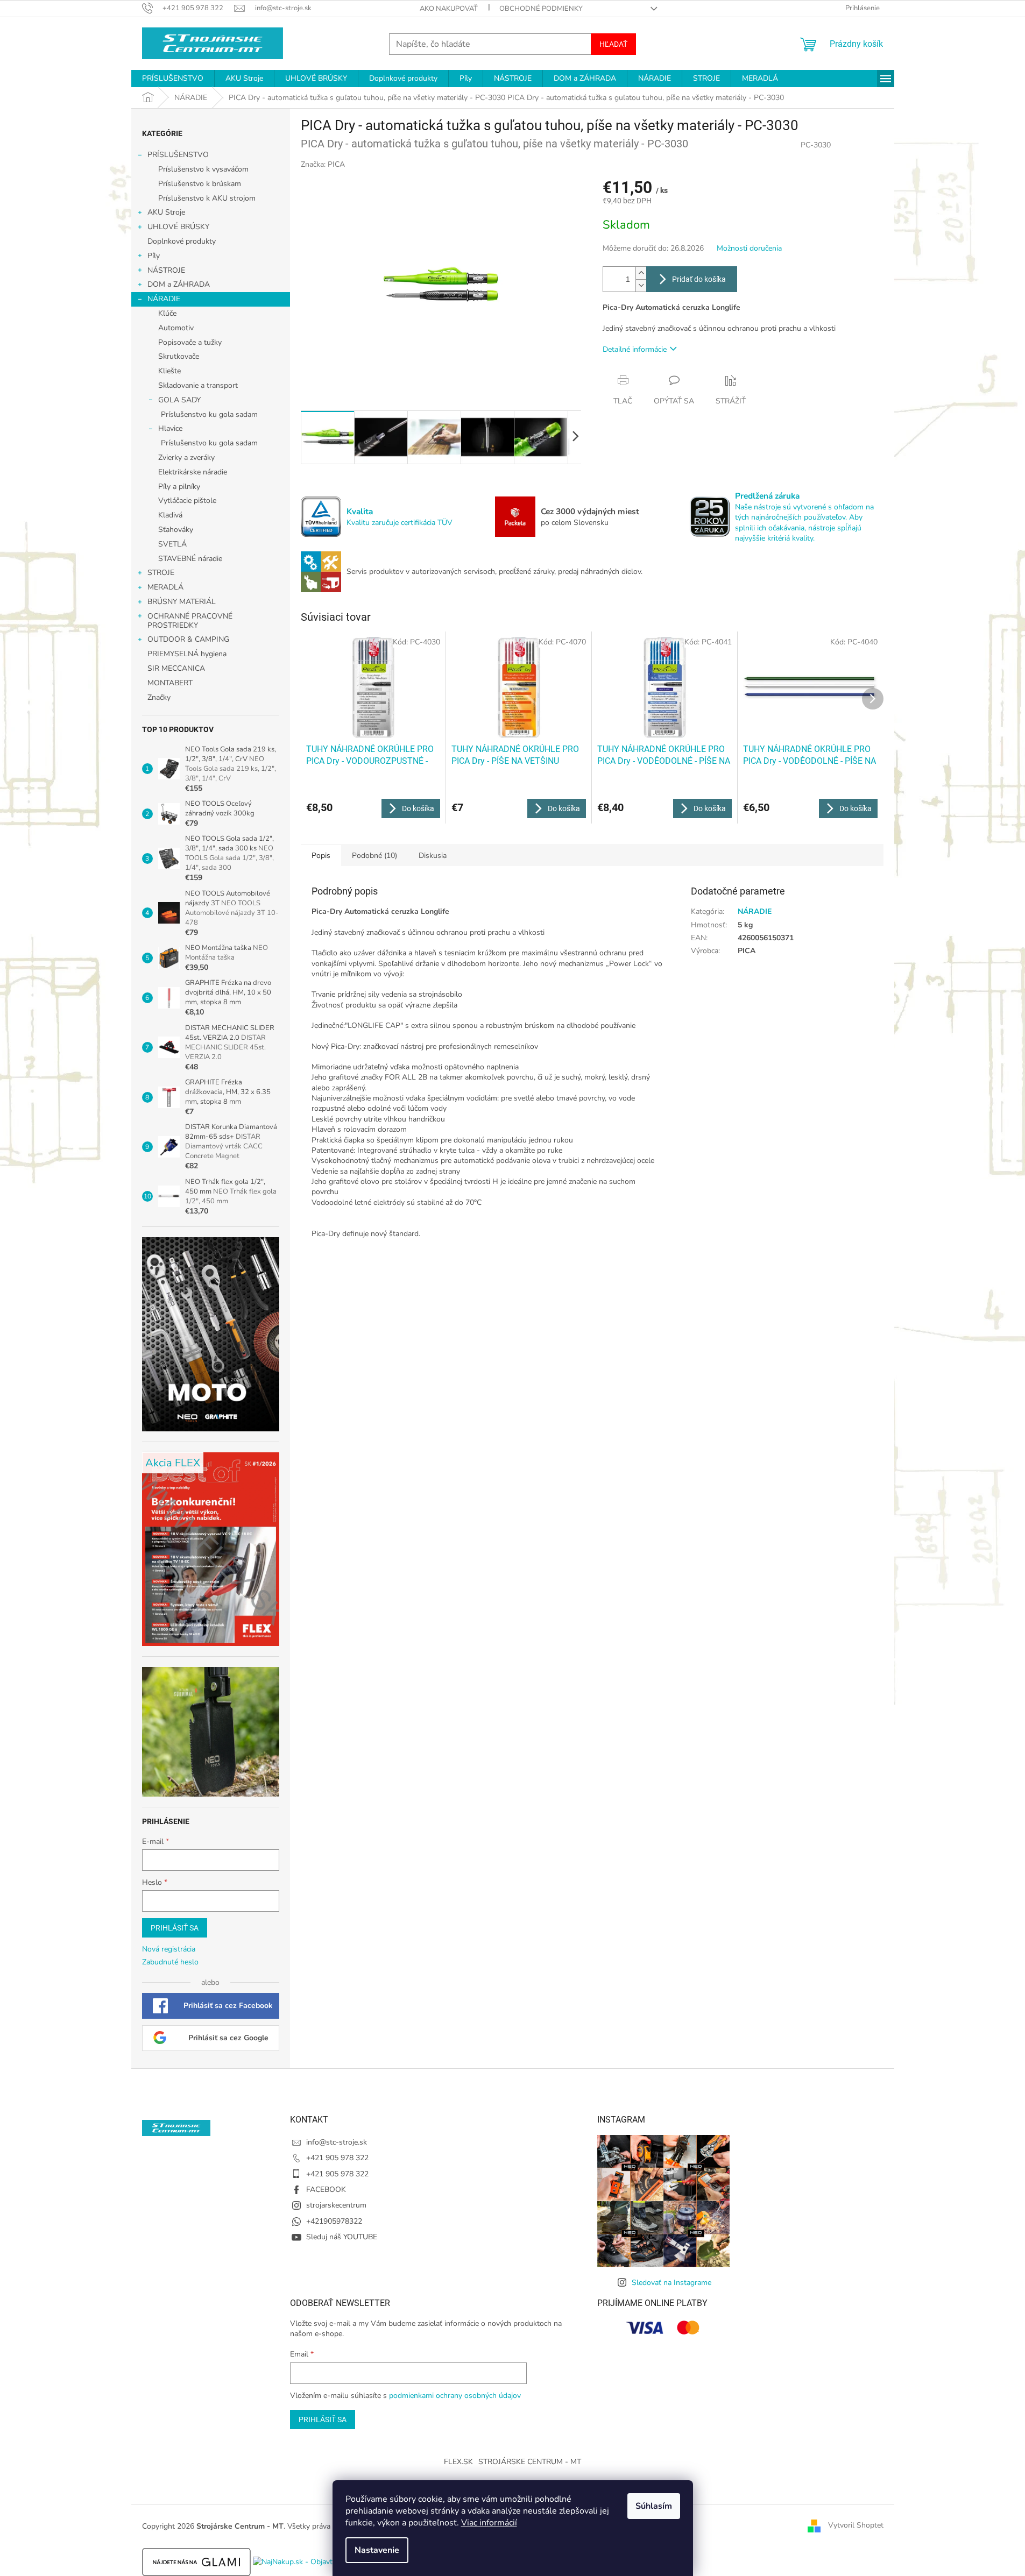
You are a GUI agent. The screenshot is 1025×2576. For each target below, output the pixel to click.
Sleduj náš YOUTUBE (342, 2237)
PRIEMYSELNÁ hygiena (187, 654)
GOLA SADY (179, 400)
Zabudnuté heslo (170, 1962)
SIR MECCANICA (176, 668)
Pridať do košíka (699, 279)
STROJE (161, 573)
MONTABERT (170, 683)
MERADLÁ (165, 587)
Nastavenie (377, 2550)
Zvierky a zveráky (186, 457)
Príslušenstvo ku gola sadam (209, 414)
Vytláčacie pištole (187, 501)
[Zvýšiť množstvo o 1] (641, 273)
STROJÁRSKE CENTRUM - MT (530, 2462)
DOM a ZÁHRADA (179, 284)
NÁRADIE (164, 299)
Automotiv (176, 328)
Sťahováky (176, 530)
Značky (159, 697)
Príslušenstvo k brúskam (200, 184)
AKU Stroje (166, 212)
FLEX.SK (458, 2462)
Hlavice (170, 428)
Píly (154, 256)
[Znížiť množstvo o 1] (641, 285)
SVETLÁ (172, 544)
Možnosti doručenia (749, 248)
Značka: (323, 164)
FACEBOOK (326, 2190)
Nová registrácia (169, 1949)
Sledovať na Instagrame (671, 2283)
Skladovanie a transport (198, 385)
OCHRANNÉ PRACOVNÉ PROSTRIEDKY (190, 621)
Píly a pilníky (179, 487)
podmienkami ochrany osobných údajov (455, 2396)
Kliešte (169, 371)
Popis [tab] (321, 856)
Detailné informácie (635, 349)
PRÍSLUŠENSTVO (178, 155)
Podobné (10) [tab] (374, 856)
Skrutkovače (179, 356)
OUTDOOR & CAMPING (188, 639)
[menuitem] (173, 79)
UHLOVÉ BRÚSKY (178, 227)
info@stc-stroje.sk (337, 2142)
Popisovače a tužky (190, 342)
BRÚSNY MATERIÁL (182, 602)
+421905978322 (334, 2221)
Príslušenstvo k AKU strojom (207, 198)
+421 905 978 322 (337, 2158)
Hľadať (613, 44)
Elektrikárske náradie (193, 472)
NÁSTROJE (166, 270)
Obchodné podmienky (541, 9)
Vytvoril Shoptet (856, 2526)
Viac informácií (489, 2523)
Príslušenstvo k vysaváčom (203, 169)
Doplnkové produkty (182, 241)
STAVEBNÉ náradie (190, 559)
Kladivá (170, 515)
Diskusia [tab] (433, 856)
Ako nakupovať (449, 9)
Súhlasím (654, 2506)
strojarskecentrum (336, 2205)
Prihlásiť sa (175, 1928)
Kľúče (167, 313)
